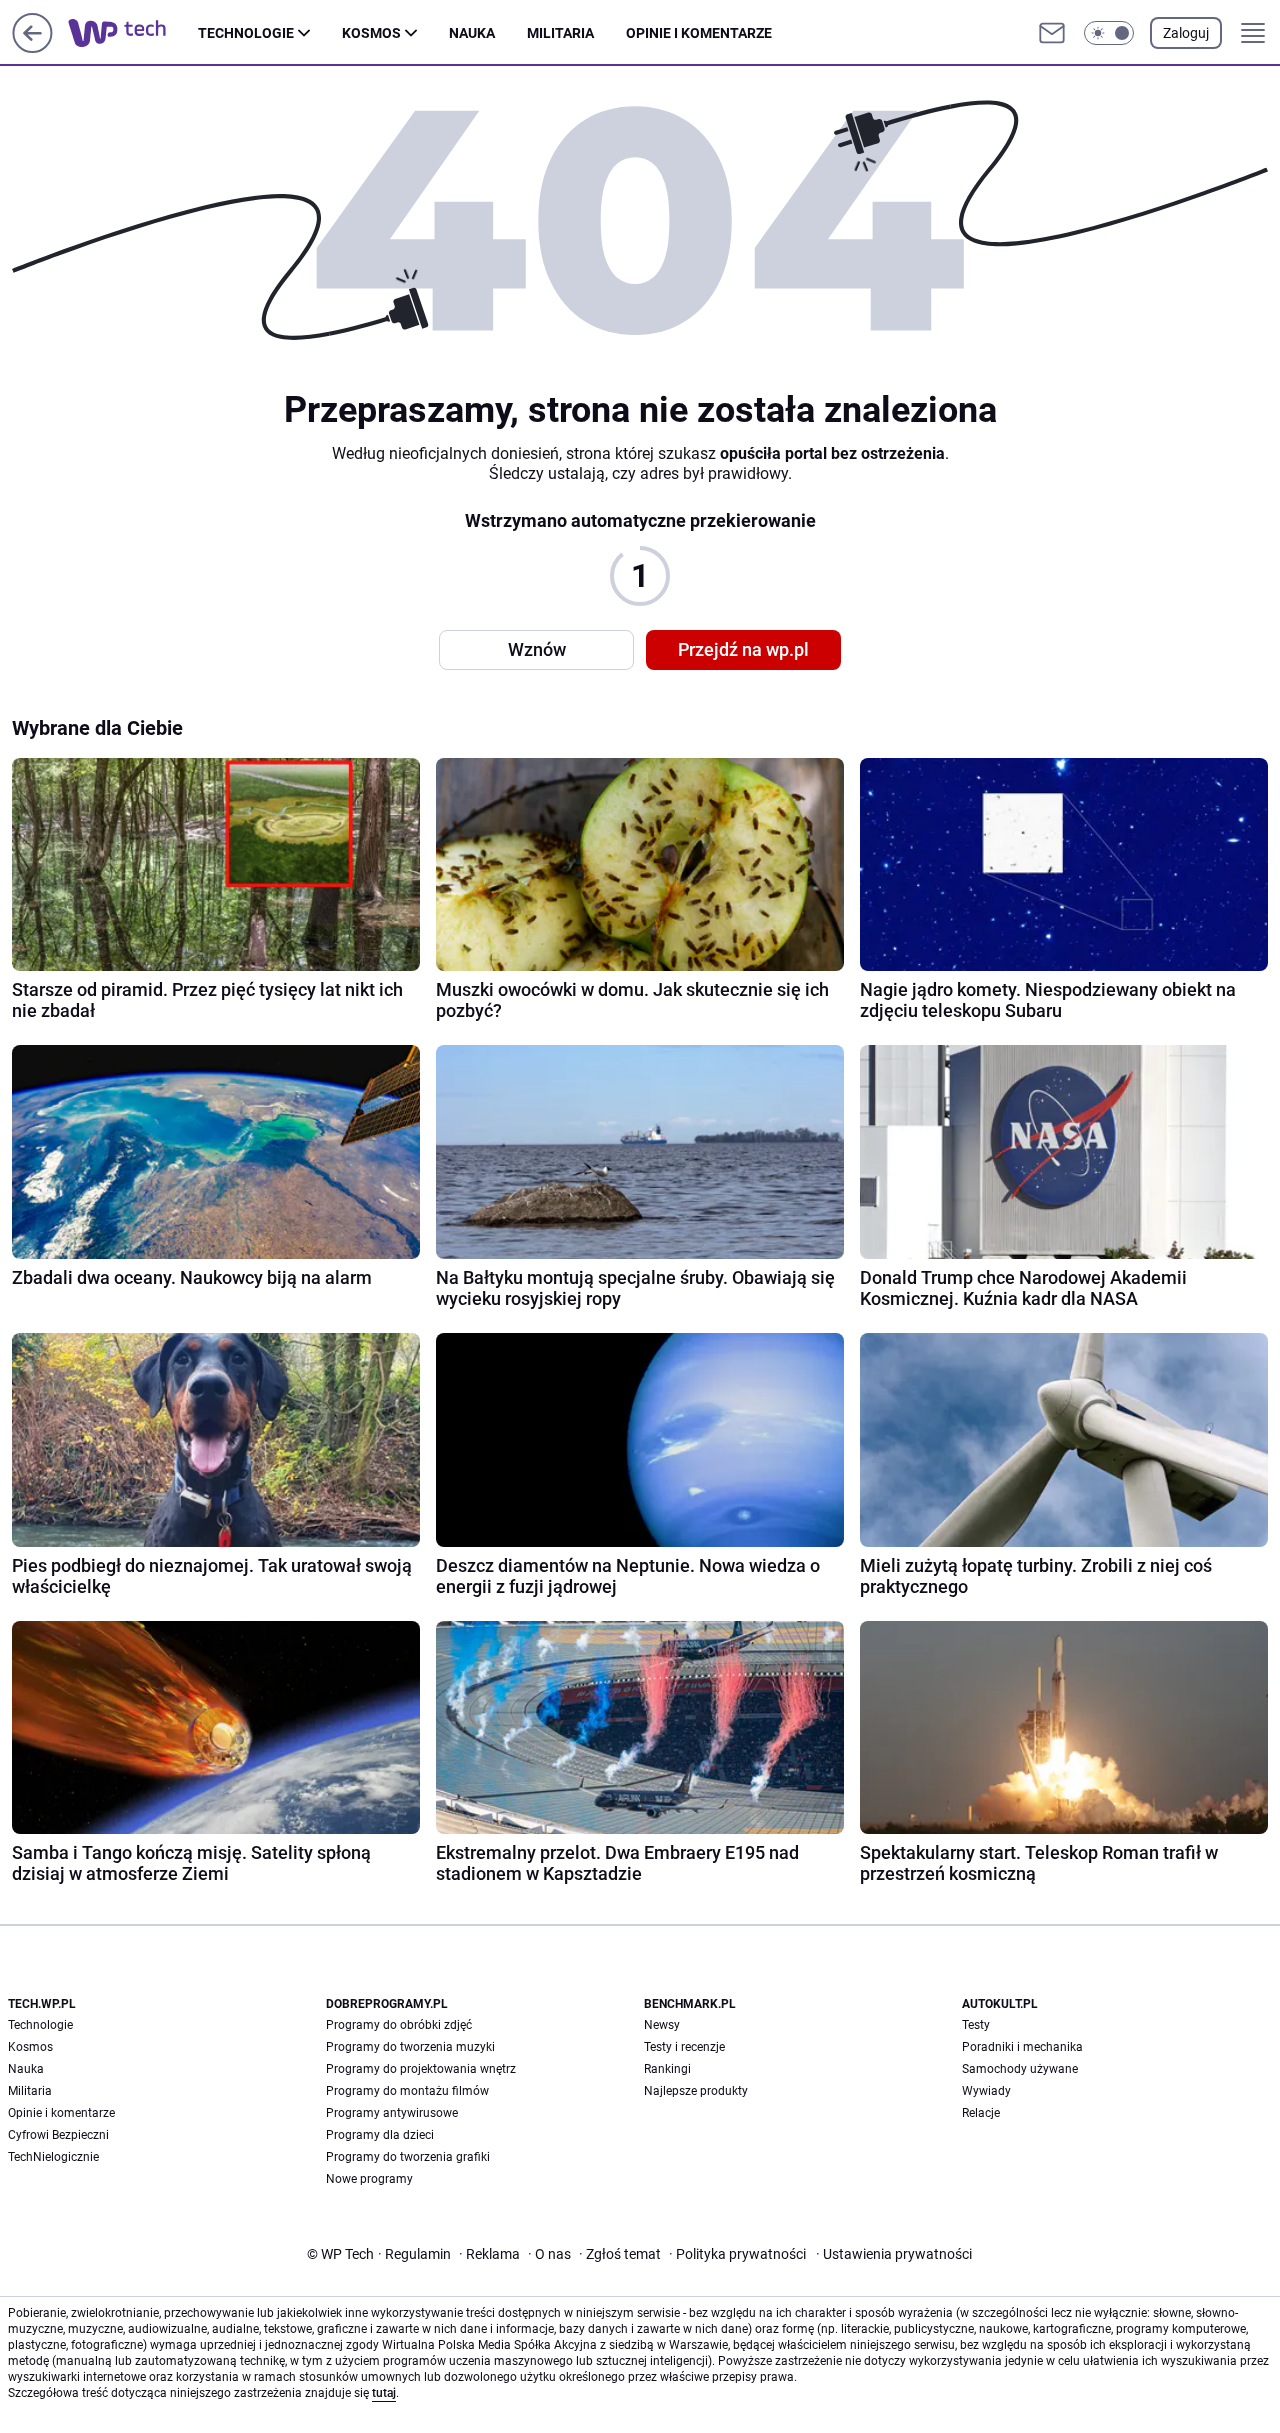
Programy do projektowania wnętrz (421, 2069)
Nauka (472, 33)
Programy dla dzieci (380, 2135)
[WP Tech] (133, 33)
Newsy (662, 2025)
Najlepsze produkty (696, 2091)
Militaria (560, 33)
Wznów (537, 649)
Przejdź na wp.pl (743, 649)
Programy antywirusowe (392, 2113)
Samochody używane (1020, 2069)
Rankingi (667, 2069)
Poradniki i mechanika (1022, 2047)
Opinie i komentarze (699, 33)
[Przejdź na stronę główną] (32, 47)
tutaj (384, 2393)
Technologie (246, 33)
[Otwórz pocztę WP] (1052, 33)
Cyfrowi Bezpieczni (58, 2135)
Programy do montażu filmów (407, 2091)
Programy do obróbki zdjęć (399, 2025)
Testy (976, 2025)
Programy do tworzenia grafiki (408, 2157)
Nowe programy (369, 2179)
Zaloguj (1186, 33)
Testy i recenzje (684, 2047)
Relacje (981, 2113)
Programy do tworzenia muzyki (410, 2047)
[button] (1109, 33)
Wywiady (986, 2091)
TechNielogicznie (53, 2157)
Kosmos (371, 33)
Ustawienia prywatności (894, 2254)
